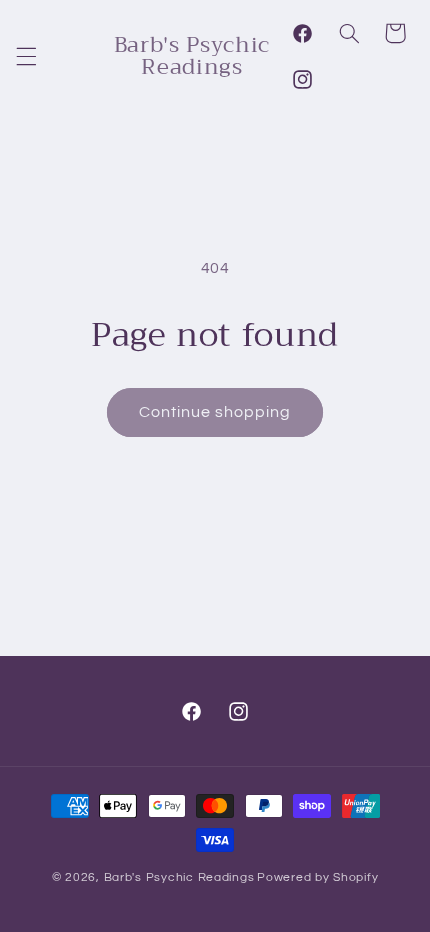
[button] (26, 56)
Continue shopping (215, 412)
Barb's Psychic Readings (179, 877)
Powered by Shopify (317, 877)
